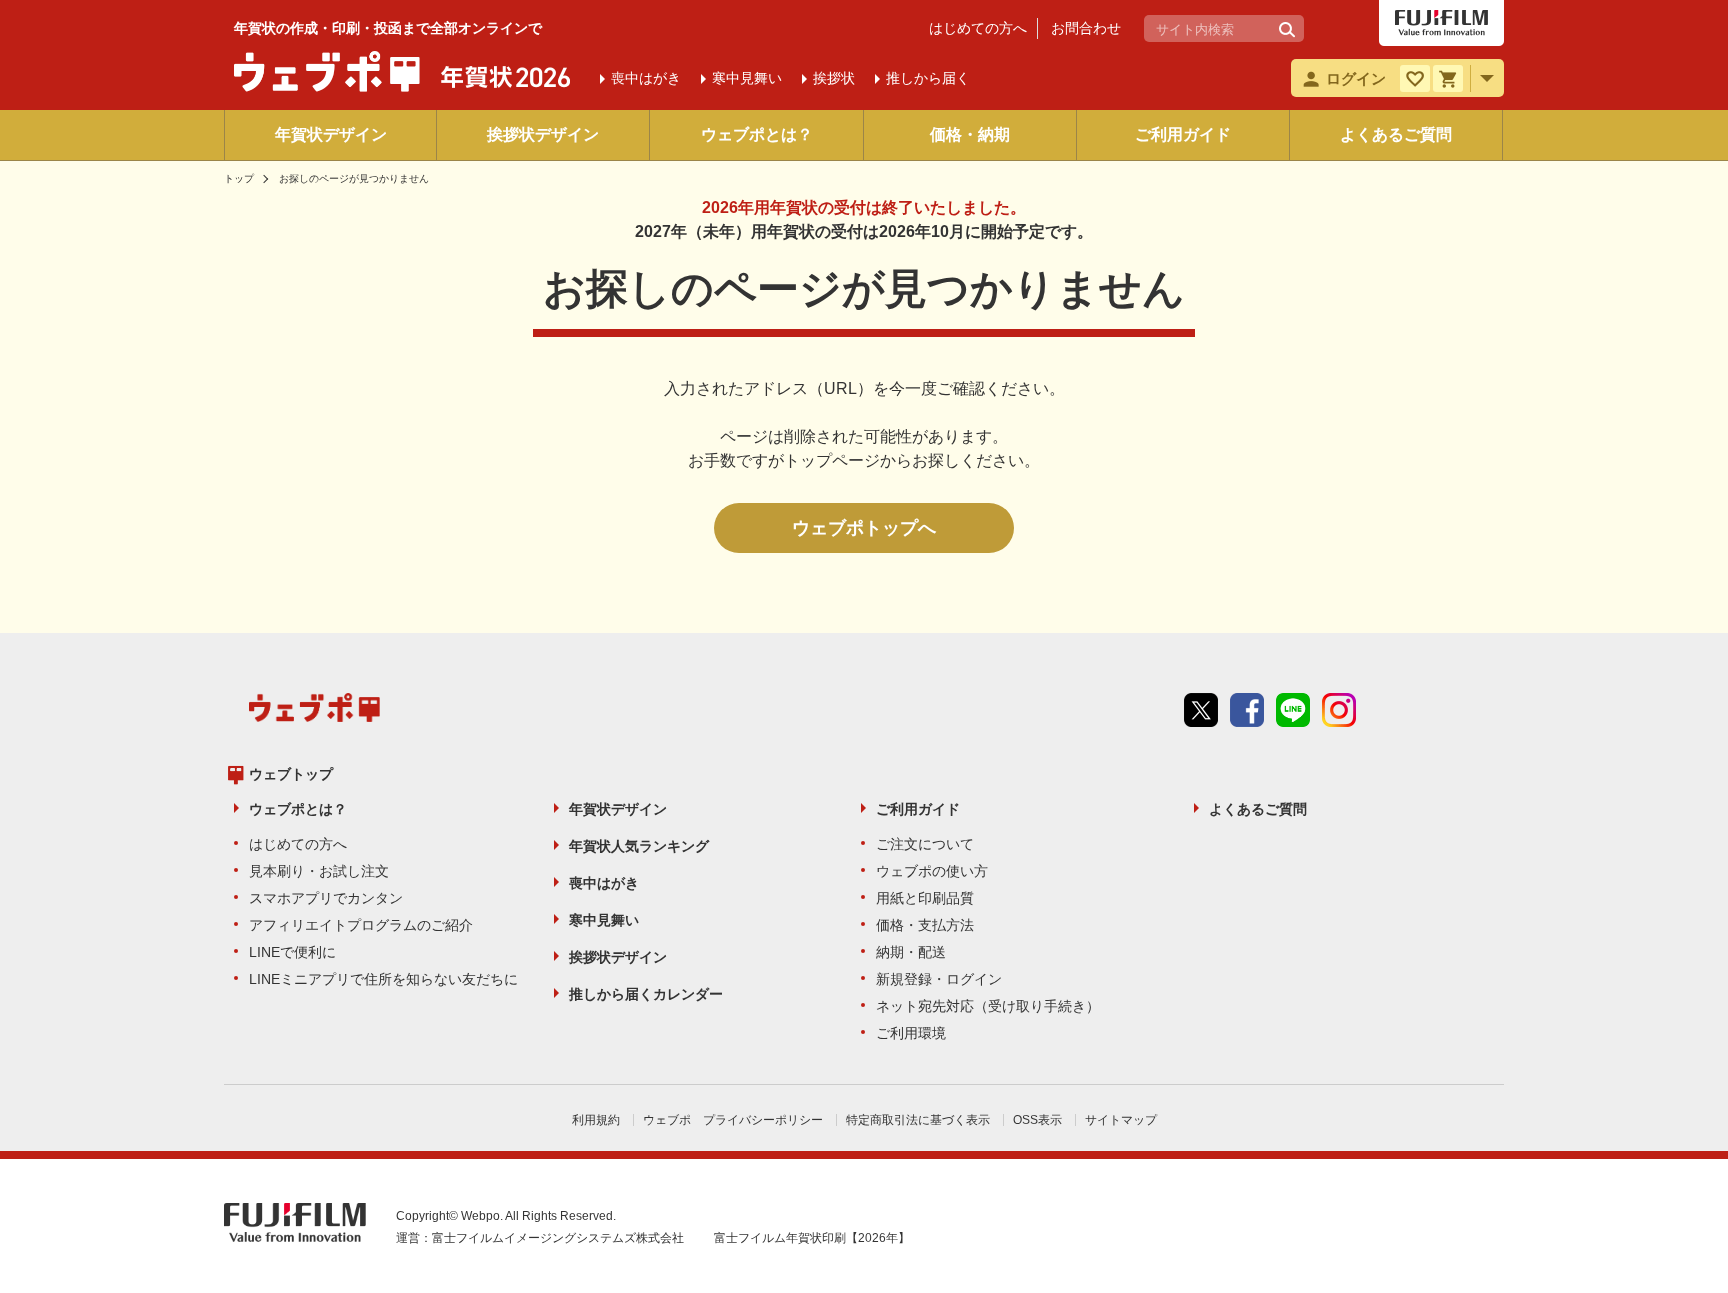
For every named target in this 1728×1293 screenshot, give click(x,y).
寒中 (747, 78)
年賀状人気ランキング (639, 846)
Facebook (1247, 710)
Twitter (1201, 710)
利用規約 (596, 1120)
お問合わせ (1086, 28)
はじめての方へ (978, 28)
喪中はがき (604, 883)
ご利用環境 (911, 1033)
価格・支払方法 (925, 925)
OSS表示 (1037, 1120)
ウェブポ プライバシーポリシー (733, 1120)
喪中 (646, 78)
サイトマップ (1121, 1120)
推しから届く (928, 78)
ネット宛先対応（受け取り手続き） (988, 1006)
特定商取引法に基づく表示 (918, 1120)
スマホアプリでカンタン (326, 898)
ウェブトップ (291, 774)
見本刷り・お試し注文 (319, 871)
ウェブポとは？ (757, 134)
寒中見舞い (604, 920)
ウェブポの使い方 (932, 871)
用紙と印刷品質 (925, 898)
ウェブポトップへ (864, 528)
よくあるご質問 (1396, 134)
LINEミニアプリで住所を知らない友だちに (383, 979)
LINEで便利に (292, 952)
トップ (239, 178)
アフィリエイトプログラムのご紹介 (361, 925)
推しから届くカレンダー (646, 994)
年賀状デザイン (331, 134)
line (1293, 710)
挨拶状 (834, 78)
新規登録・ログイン (939, 979)
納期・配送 (911, 952)
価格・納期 (970, 134)
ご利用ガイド (1183, 134)
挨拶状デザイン (543, 134)
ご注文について (925, 844)
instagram (1339, 710)
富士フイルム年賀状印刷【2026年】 (812, 1238)
